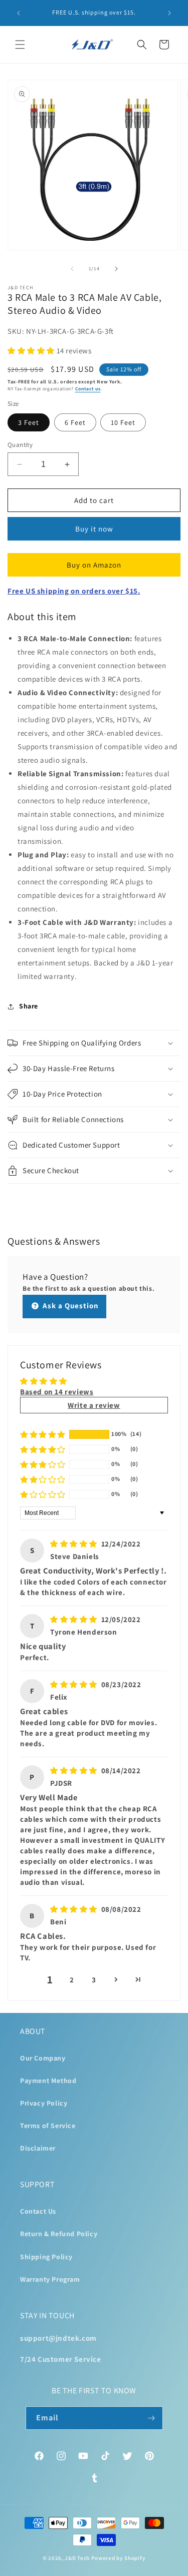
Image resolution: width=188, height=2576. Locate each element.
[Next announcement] (169, 13)
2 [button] (72, 1980)
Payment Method (48, 2081)
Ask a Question (70, 1306)
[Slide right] (116, 269)
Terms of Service (48, 2126)
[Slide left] (72, 269)
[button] (20, 45)
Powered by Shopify (119, 2558)
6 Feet (75, 422)
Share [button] (29, 1006)
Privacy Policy (44, 2103)
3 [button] (94, 1980)
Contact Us (38, 2211)
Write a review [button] (94, 1405)
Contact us (88, 389)
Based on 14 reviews (57, 1392)
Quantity (20, 445)
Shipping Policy (46, 2257)
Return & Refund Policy (59, 2234)
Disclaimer (38, 2148)
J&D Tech (77, 2558)
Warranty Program (50, 2279)
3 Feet (29, 422)
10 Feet (123, 422)
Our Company (43, 2058)
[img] (75, 1544)
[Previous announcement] (19, 13)
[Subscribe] (151, 2418)
